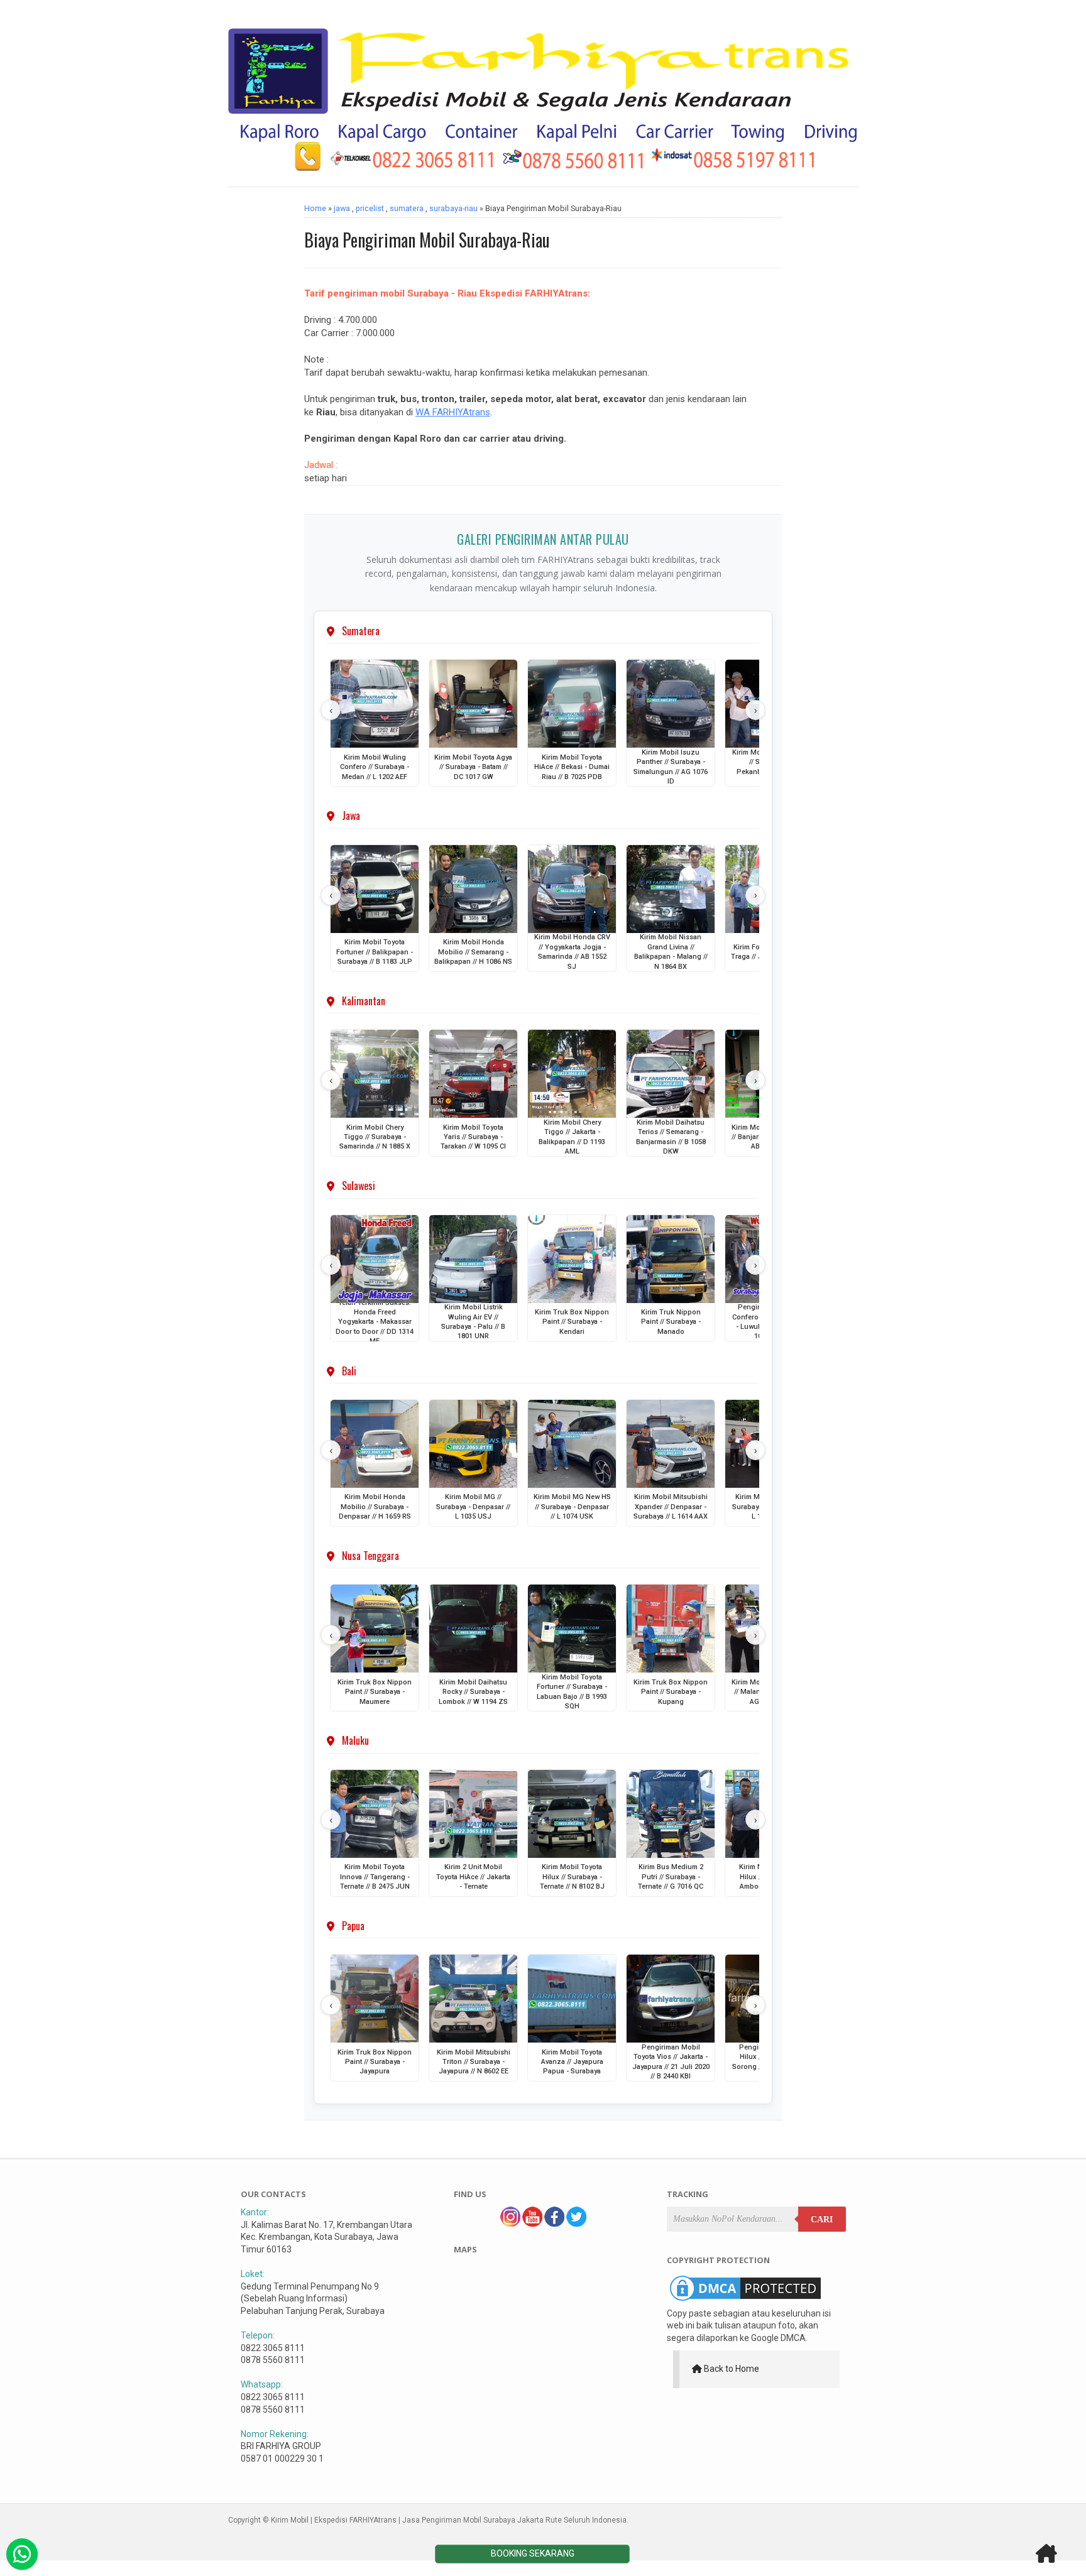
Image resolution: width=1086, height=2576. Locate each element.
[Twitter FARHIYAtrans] (576, 2224)
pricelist (370, 208)
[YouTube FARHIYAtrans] (532, 2224)
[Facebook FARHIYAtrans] (554, 2224)
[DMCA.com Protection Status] (745, 2301)
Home (315, 208)
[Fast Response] (22, 2554)
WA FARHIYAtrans (453, 412)
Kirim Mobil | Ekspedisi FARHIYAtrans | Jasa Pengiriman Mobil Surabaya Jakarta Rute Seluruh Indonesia (449, 2520)
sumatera (407, 208)
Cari (822, 2219)
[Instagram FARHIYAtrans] (510, 2224)
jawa (342, 208)
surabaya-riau (453, 208)
